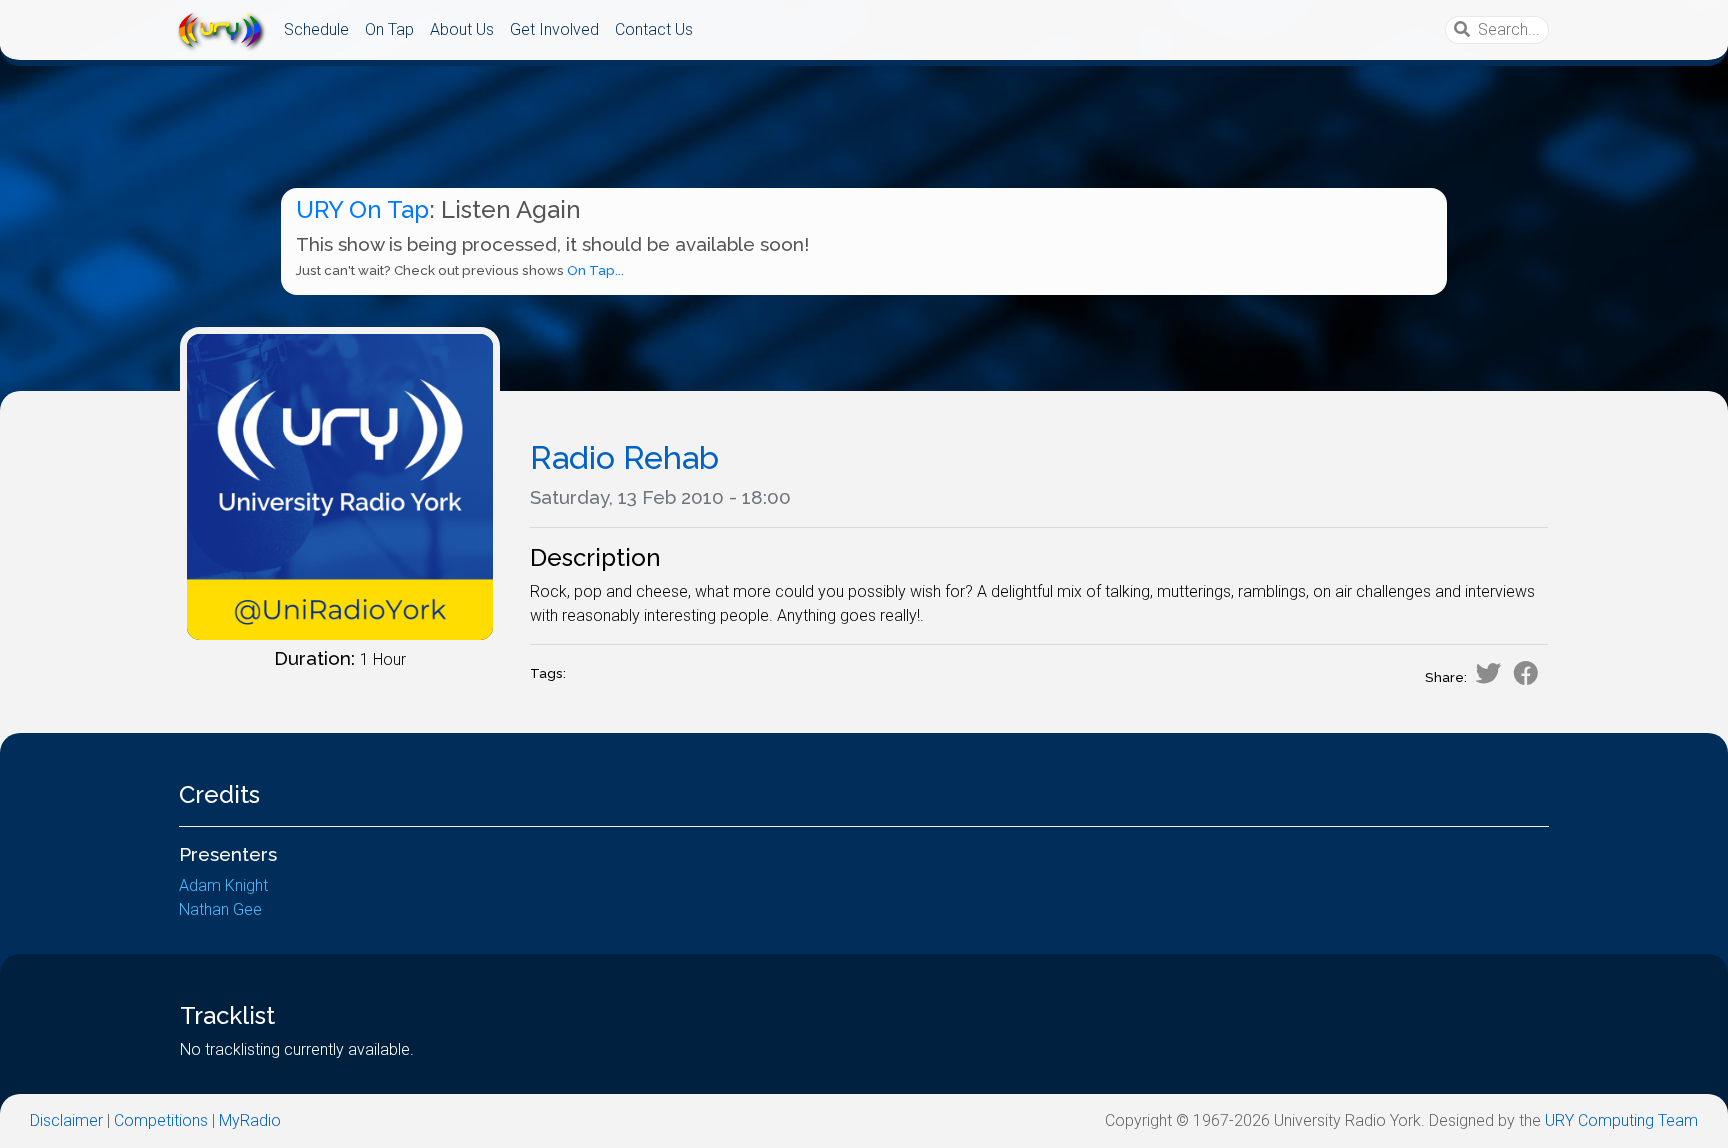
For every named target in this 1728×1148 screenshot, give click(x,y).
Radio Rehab (624, 457)
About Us (462, 29)
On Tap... (595, 270)
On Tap (389, 29)
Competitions (161, 1120)
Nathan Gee (220, 909)
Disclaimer (66, 1120)
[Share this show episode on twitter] (1488, 673)
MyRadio (250, 1120)
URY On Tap (362, 209)
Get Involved (554, 29)
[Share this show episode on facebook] (1526, 673)
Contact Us (654, 29)
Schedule (316, 29)
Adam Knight (223, 885)
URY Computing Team (1621, 1120)
